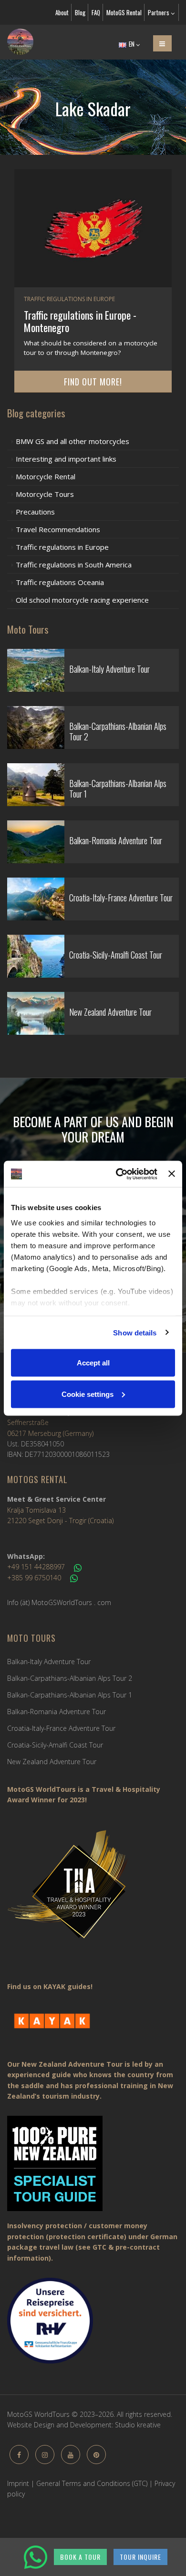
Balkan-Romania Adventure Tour (57, 1712)
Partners (159, 12)
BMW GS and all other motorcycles (72, 441)
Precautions (35, 512)
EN (132, 44)
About (62, 12)
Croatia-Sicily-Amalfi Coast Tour (55, 1745)
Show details (135, 1332)
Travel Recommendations (58, 529)
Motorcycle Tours (45, 494)
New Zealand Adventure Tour (52, 1762)
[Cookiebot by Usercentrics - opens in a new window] (118, 1174)
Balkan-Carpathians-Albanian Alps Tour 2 (70, 1678)
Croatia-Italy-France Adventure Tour (61, 1728)
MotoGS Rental (124, 12)
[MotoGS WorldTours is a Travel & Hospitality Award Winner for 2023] (93, 1891)
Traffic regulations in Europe (62, 547)
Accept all (93, 1363)
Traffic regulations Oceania (60, 582)
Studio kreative (138, 2425)
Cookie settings (88, 1394)
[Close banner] (172, 1174)
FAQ (96, 12)
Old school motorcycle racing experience (82, 600)
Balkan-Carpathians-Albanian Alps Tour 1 (70, 1695)
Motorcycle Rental (46, 476)
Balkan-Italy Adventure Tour (49, 1662)
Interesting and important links (66, 459)
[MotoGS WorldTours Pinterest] (96, 2455)
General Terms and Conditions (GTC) (92, 2483)
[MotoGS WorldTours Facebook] (19, 2455)
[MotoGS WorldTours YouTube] (71, 2455)
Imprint (18, 2483)
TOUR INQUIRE (140, 2557)
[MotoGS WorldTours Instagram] (45, 2455)
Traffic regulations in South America (74, 565)
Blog (80, 12)
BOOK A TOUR (80, 2557)
